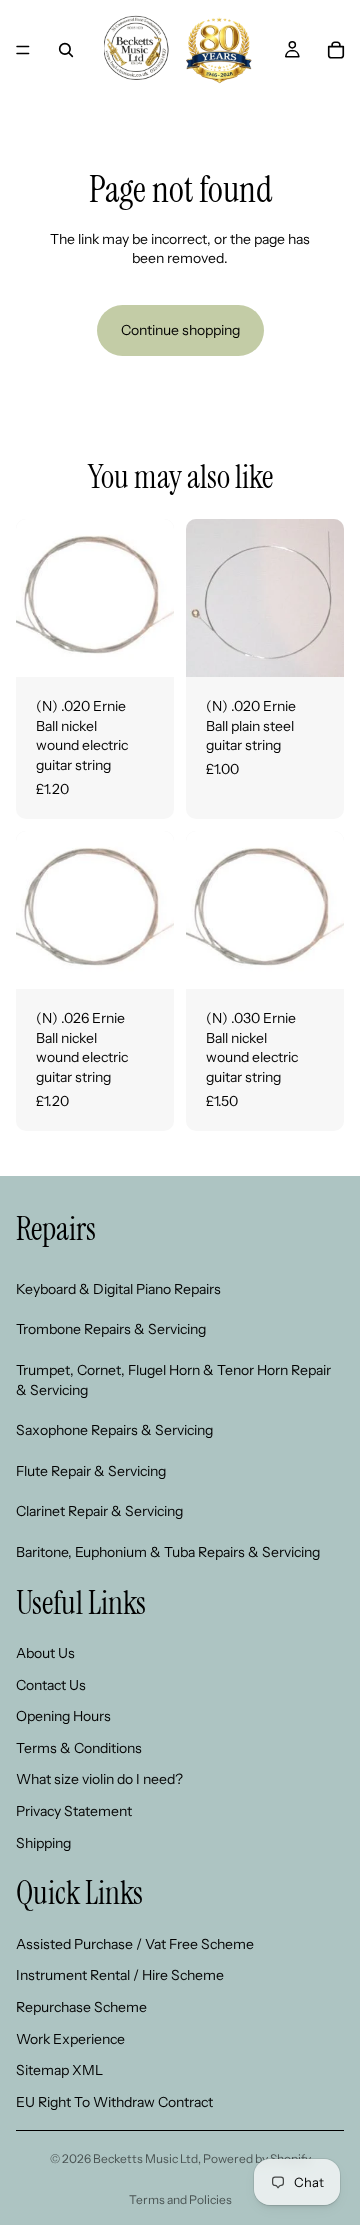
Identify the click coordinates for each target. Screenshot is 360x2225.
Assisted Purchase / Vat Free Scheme (135, 1944)
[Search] (66, 50)
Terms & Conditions (79, 1748)
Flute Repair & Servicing (91, 1471)
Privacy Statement (74, 1811)
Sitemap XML (59, 2070)
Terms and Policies (180, 2199)
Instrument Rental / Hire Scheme (120, 1975)
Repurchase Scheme (81, 2007)
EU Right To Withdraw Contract (114, 2102)
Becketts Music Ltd (145, 2158)
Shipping (43, 1843)
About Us (45, 1653)
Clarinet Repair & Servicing (99, 1511)
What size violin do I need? (99, 1779)
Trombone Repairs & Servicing (111, 1329)
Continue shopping (180, 330)
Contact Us (51, 1685)
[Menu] (23, 50)
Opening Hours (63, 1716)
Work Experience (70, 2038)
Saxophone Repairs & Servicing (114, 1430)
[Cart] (336, 50)
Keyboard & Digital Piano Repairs (118, 1289)
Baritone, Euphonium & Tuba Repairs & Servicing (168, 1552)
